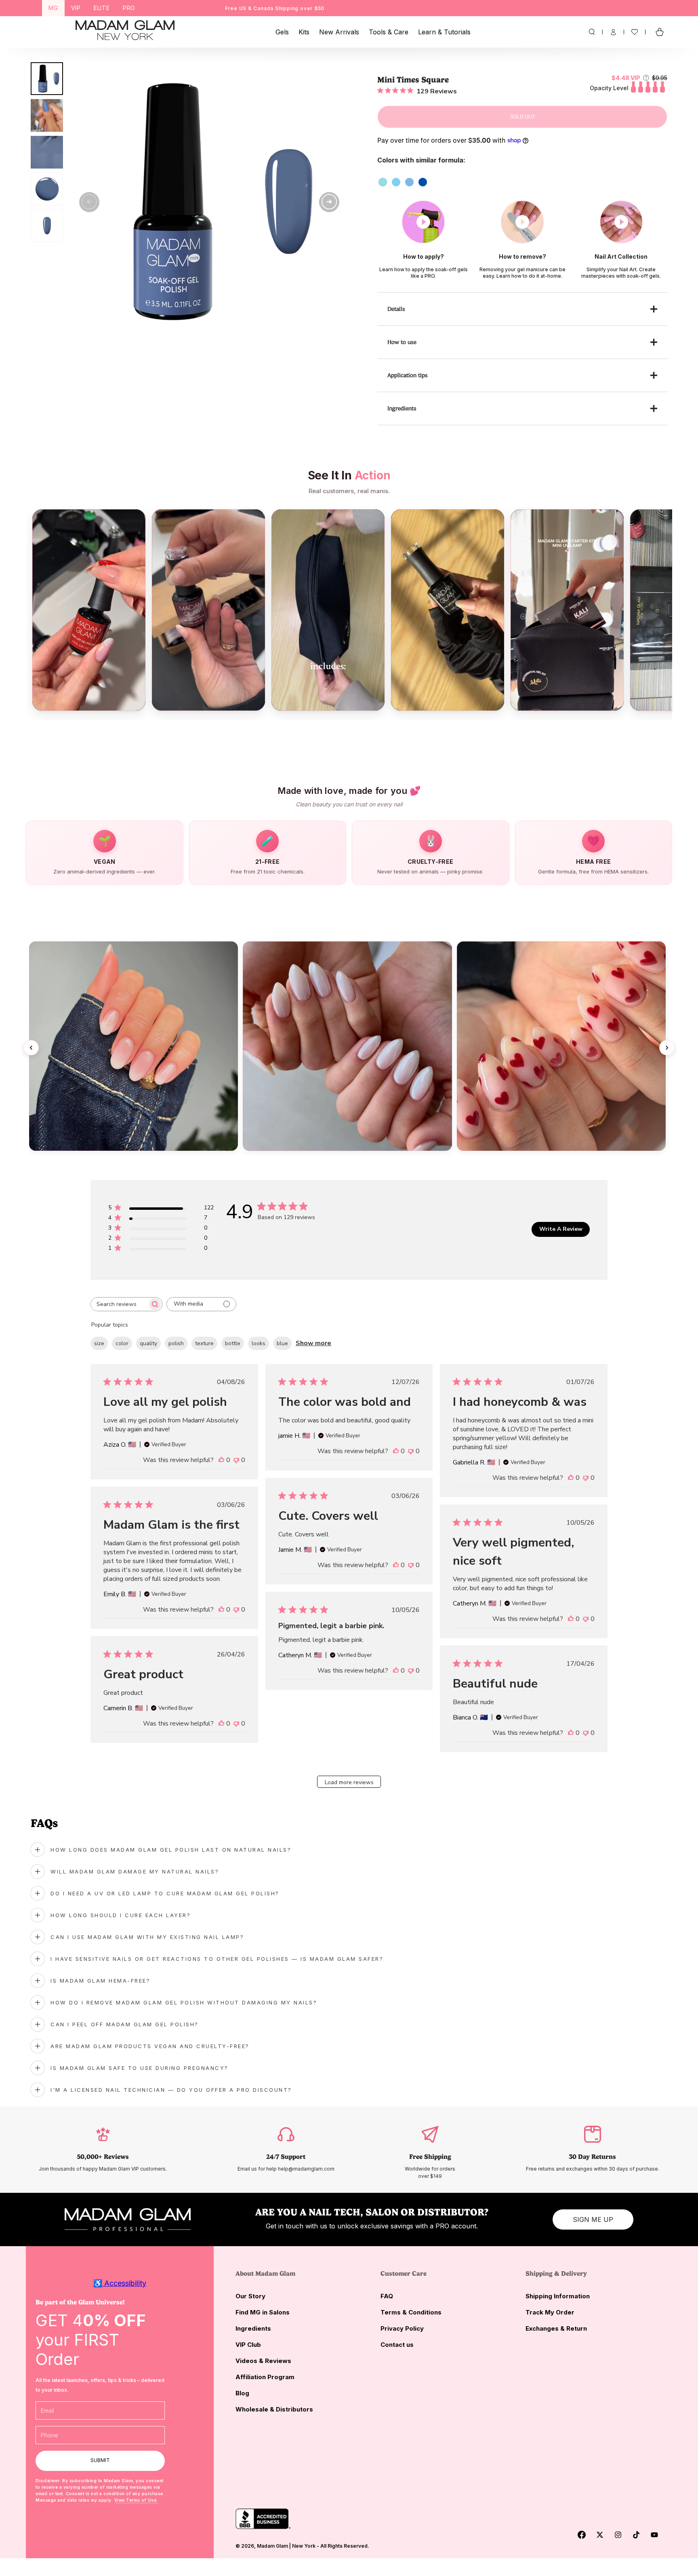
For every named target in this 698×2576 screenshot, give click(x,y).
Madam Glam (272, 2546)
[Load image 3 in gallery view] (47, 152)
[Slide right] (329, 202)
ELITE (102, 8)
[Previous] (31, 1048)
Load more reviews (349, 1782)
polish (176, 1343)
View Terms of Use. (136, 2500)
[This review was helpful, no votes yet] (221, 1460)
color (122, 1343)
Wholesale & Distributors (274, 2409)
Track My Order (550, 2312)
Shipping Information (558, 2296)
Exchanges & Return (556, 2328)
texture (204, 1343)
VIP (76, 8)
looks (259, 1343)
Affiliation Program (265, 2377)
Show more (313, 1343)
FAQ (387, 2296)
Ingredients (253, 2328)
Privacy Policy (402, 2328)
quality (148, 1343)
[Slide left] (89, 202)
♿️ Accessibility (120, 2283)
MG (53, 8)
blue (282, 1343)
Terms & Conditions (411, 2312)
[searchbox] (119, 1304)
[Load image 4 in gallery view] (47, 189)
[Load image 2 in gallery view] (47, 115)
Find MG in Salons (263, 2312)
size (99, 1343)
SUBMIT (100, 2460)
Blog (242, 2393)
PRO (129, 8)
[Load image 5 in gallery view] (47, 226)
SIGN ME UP (593, 2219)
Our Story (250, 2296)
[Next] (667, 1048)
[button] (592, 32)
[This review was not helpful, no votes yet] (236, 1460)
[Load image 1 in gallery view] (47, 79)
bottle (233, 1343)
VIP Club (248, 2345)
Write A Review (561, 1229)
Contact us (397, 2345)
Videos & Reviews (263, 2361)
